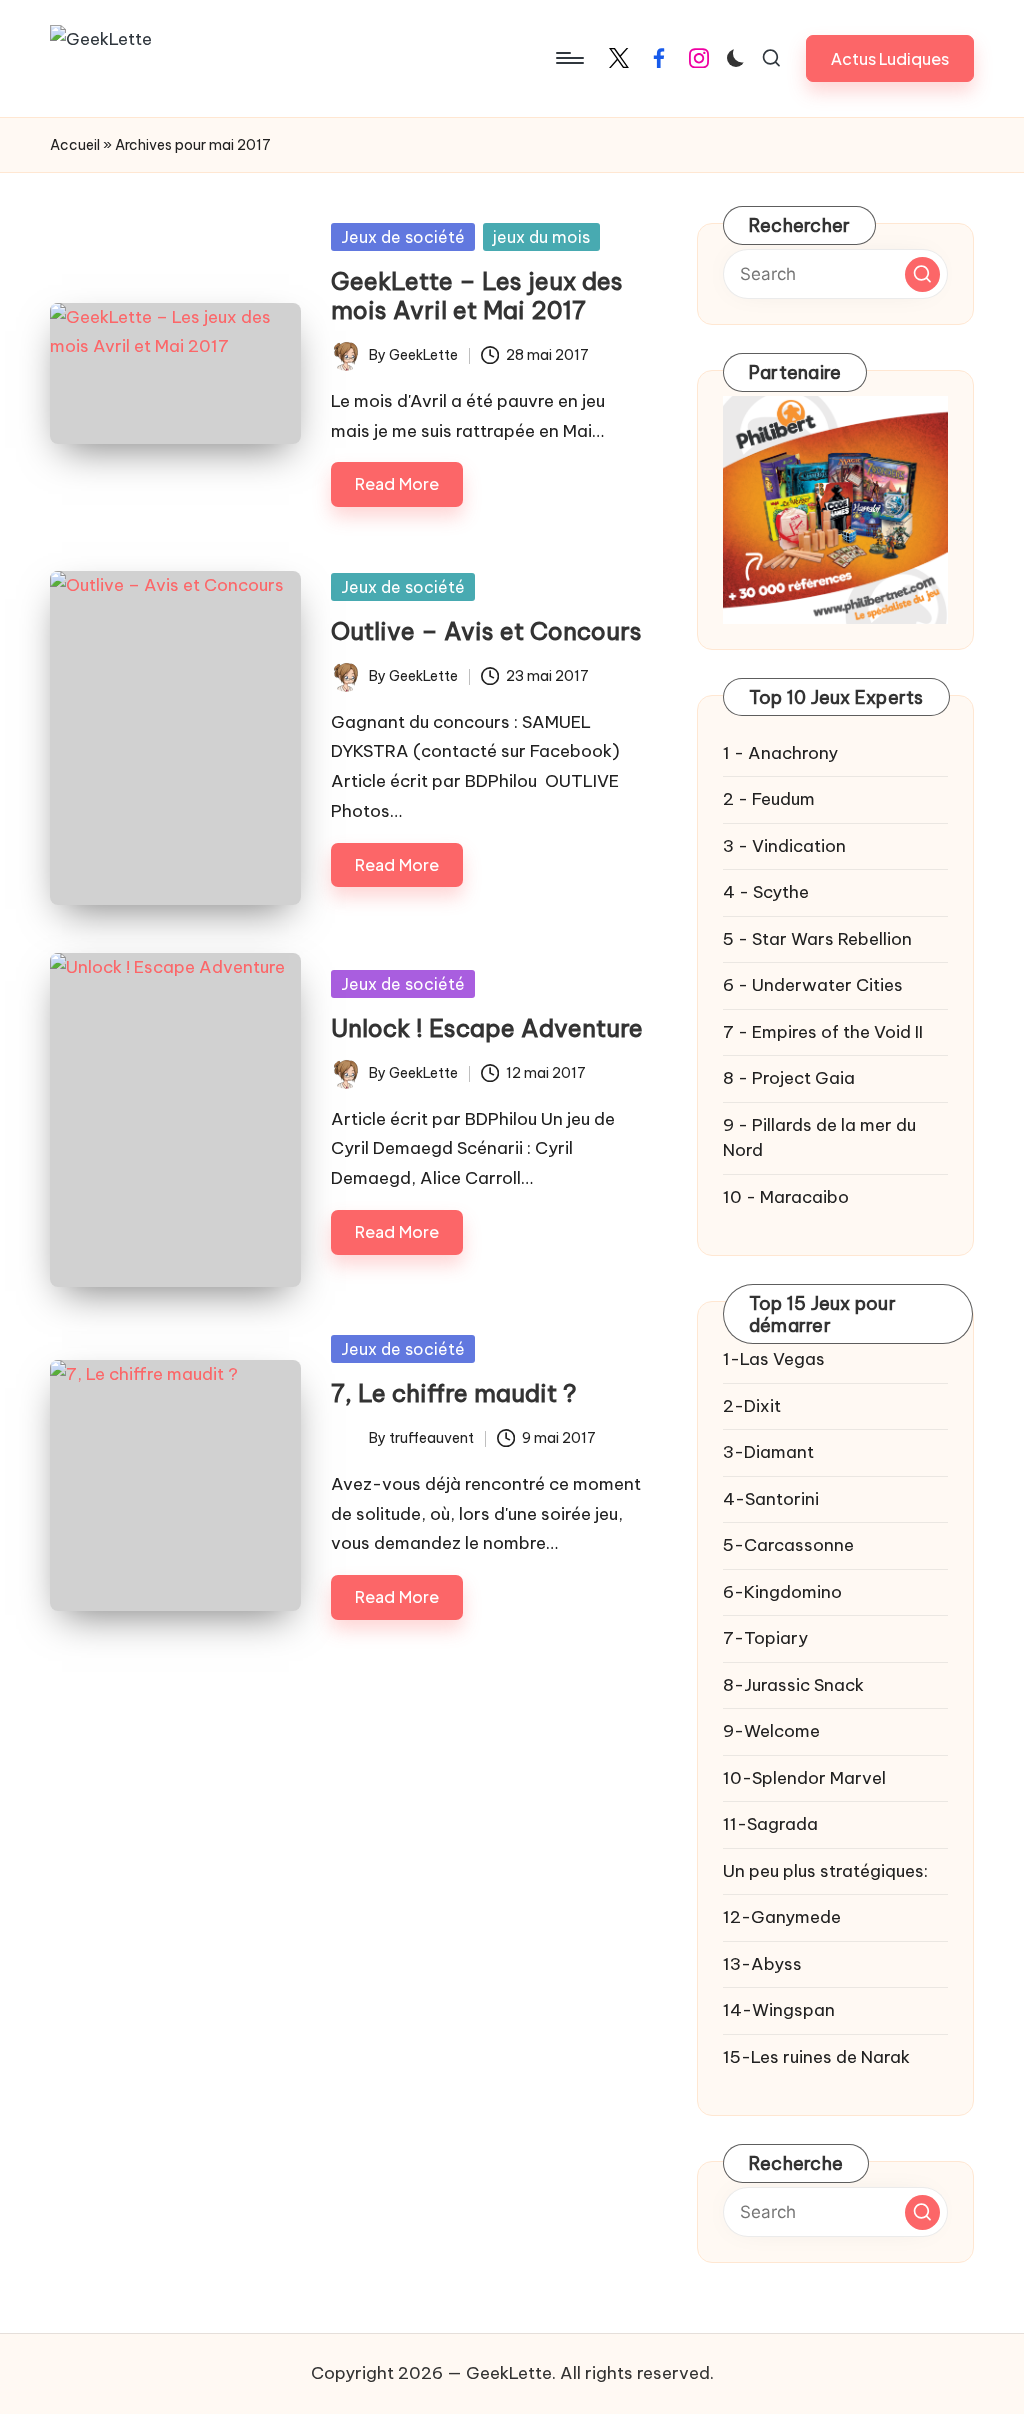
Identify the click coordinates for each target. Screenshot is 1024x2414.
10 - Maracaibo (786, 1197)
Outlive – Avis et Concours (486, 631)
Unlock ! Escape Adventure (487, 1028)
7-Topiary (765, 1638)
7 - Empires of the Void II (823, 1032)
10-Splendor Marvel (804, 1778)
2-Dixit (752, 1406)
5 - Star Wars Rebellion (817, 939)
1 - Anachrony (780, 753)
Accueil (75, 145)
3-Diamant (768, 1452)
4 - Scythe (766, 892)
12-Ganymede (782, 1917)
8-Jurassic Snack (793, 1685)
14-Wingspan (779, 2010)
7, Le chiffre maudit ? (454, 1393)
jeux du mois (541, 237)
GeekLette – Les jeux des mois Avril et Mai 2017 (477, 295)
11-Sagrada (770, 1824)
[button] (890, 58)
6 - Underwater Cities (813, 985)
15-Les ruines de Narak (816, 2057)
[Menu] (568, 58)
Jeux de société (403, 237)
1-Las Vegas (774, 1359)
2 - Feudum (769, 799)
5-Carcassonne (788, 1545)
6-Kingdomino (782, 1592)
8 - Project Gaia (789, 1078)
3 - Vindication (784, 846)
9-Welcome (771, 1731)
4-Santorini (771, 1499)
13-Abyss (762, 1964)
